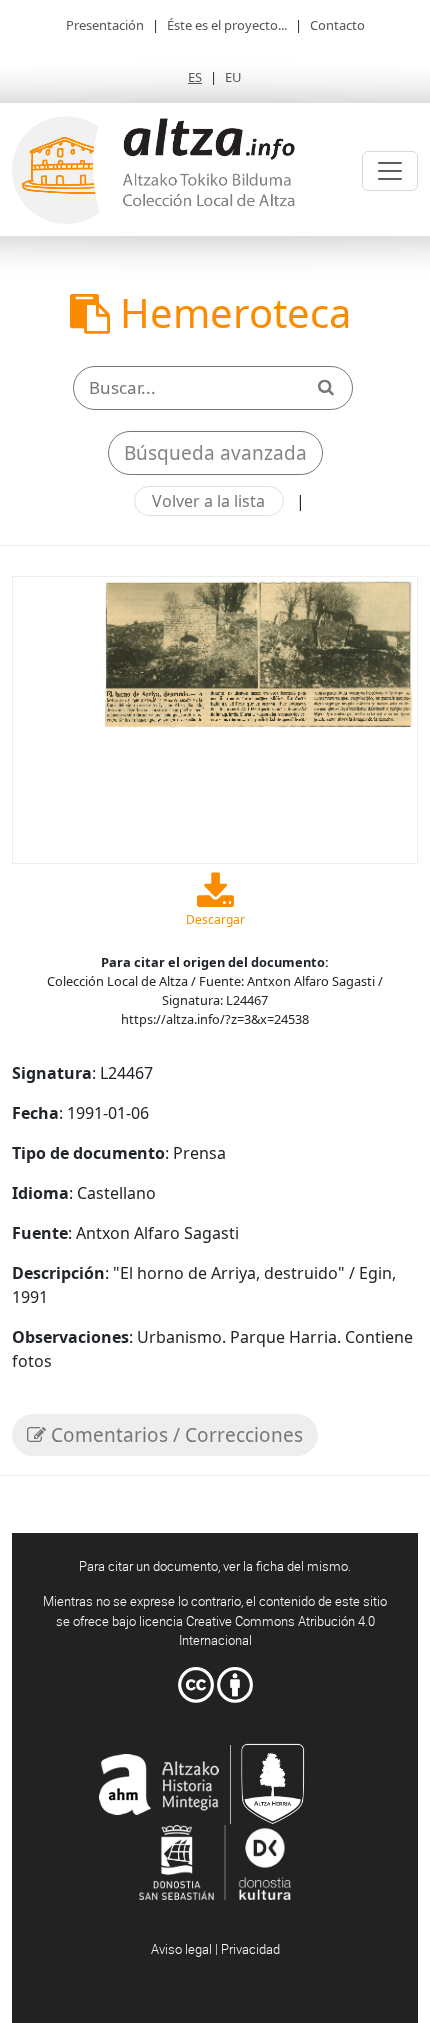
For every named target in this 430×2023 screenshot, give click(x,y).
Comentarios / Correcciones (174, 1435)
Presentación (105, 25)
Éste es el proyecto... (227, 25)
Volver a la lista (208, 501)
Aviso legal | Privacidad (215, 1949)
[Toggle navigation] (390, 171)
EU (233, 77)
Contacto (337, 25)
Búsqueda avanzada (215, 453)
